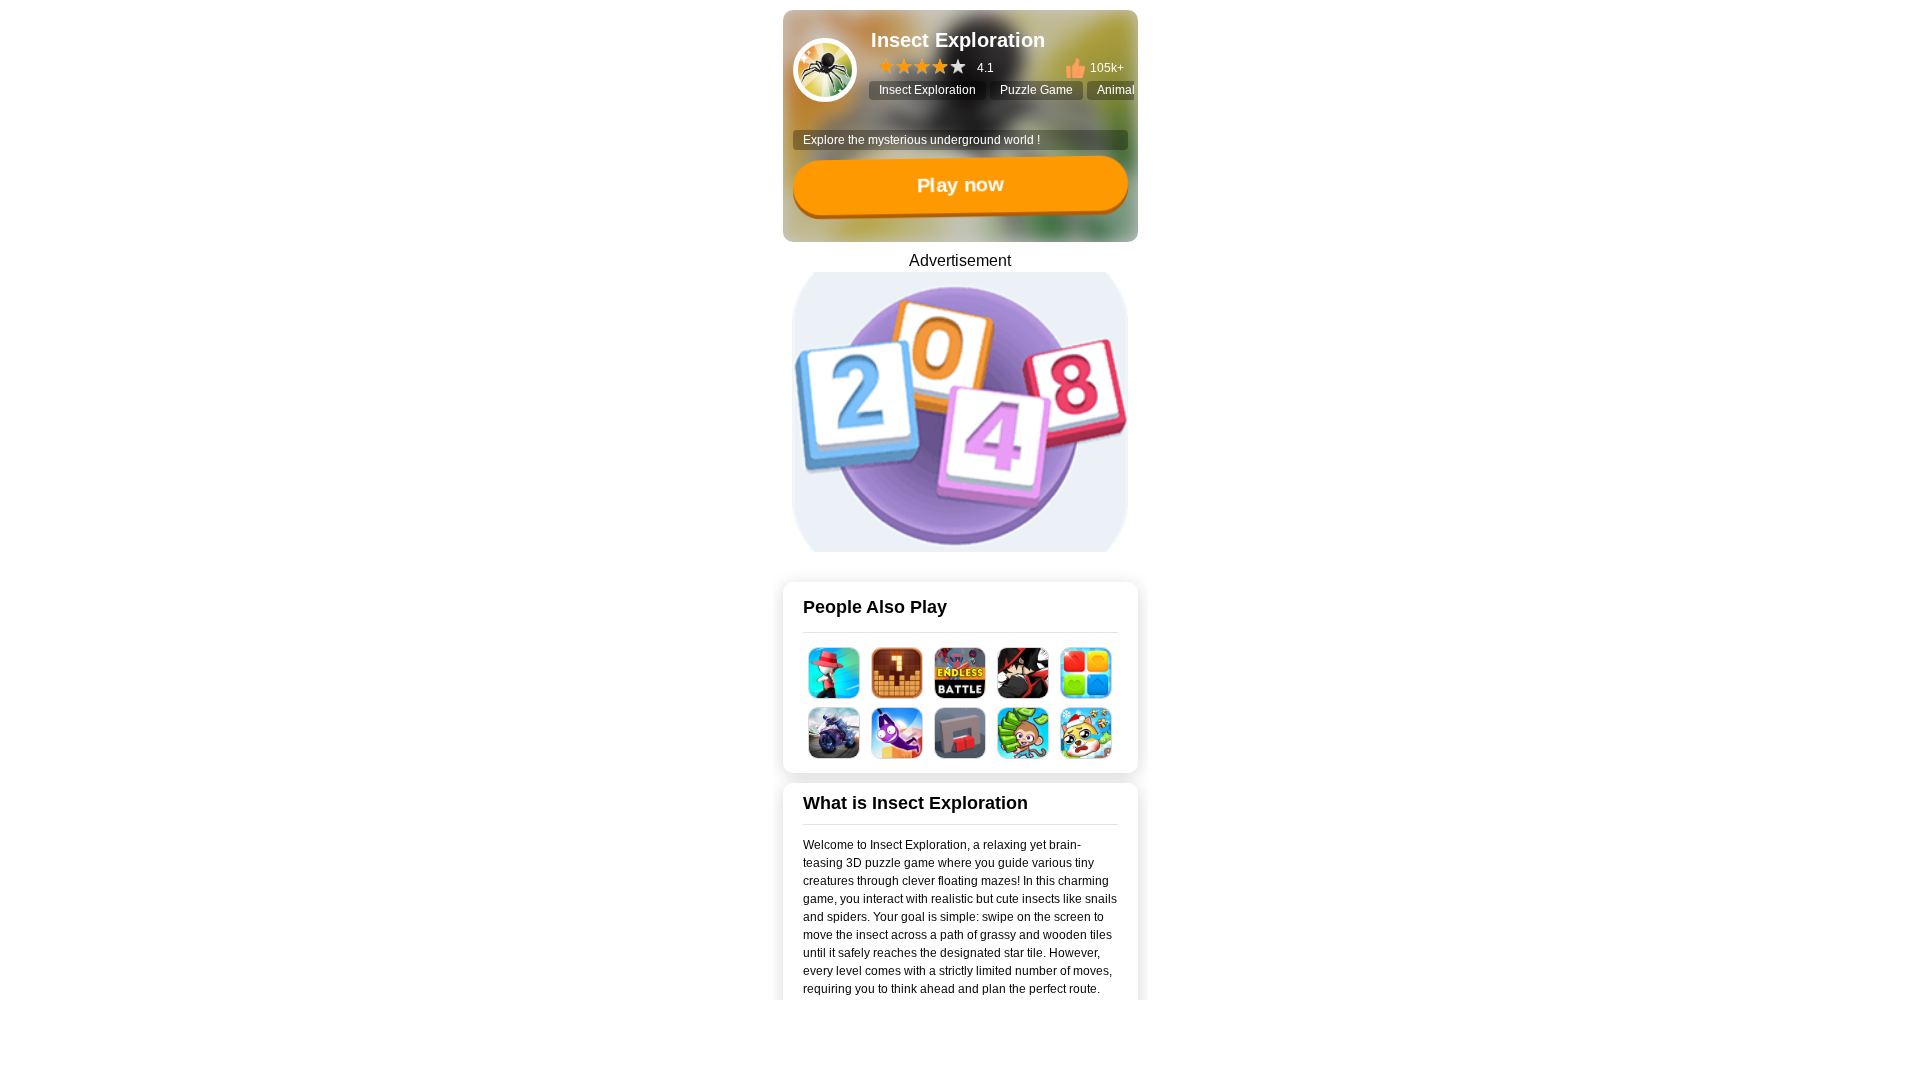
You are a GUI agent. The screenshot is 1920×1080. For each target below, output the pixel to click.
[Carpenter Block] (897, 673)
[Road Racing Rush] (834, 733)
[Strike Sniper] (834, 673)
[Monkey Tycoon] (1023, 733)
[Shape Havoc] (960, 733)
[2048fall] (960, 412)
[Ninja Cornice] (1023, 673)
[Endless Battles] (960, 673)
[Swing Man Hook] (897, 733)
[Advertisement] (960, 1055)
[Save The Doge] (1086, 733)
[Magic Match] (1086, 673)
